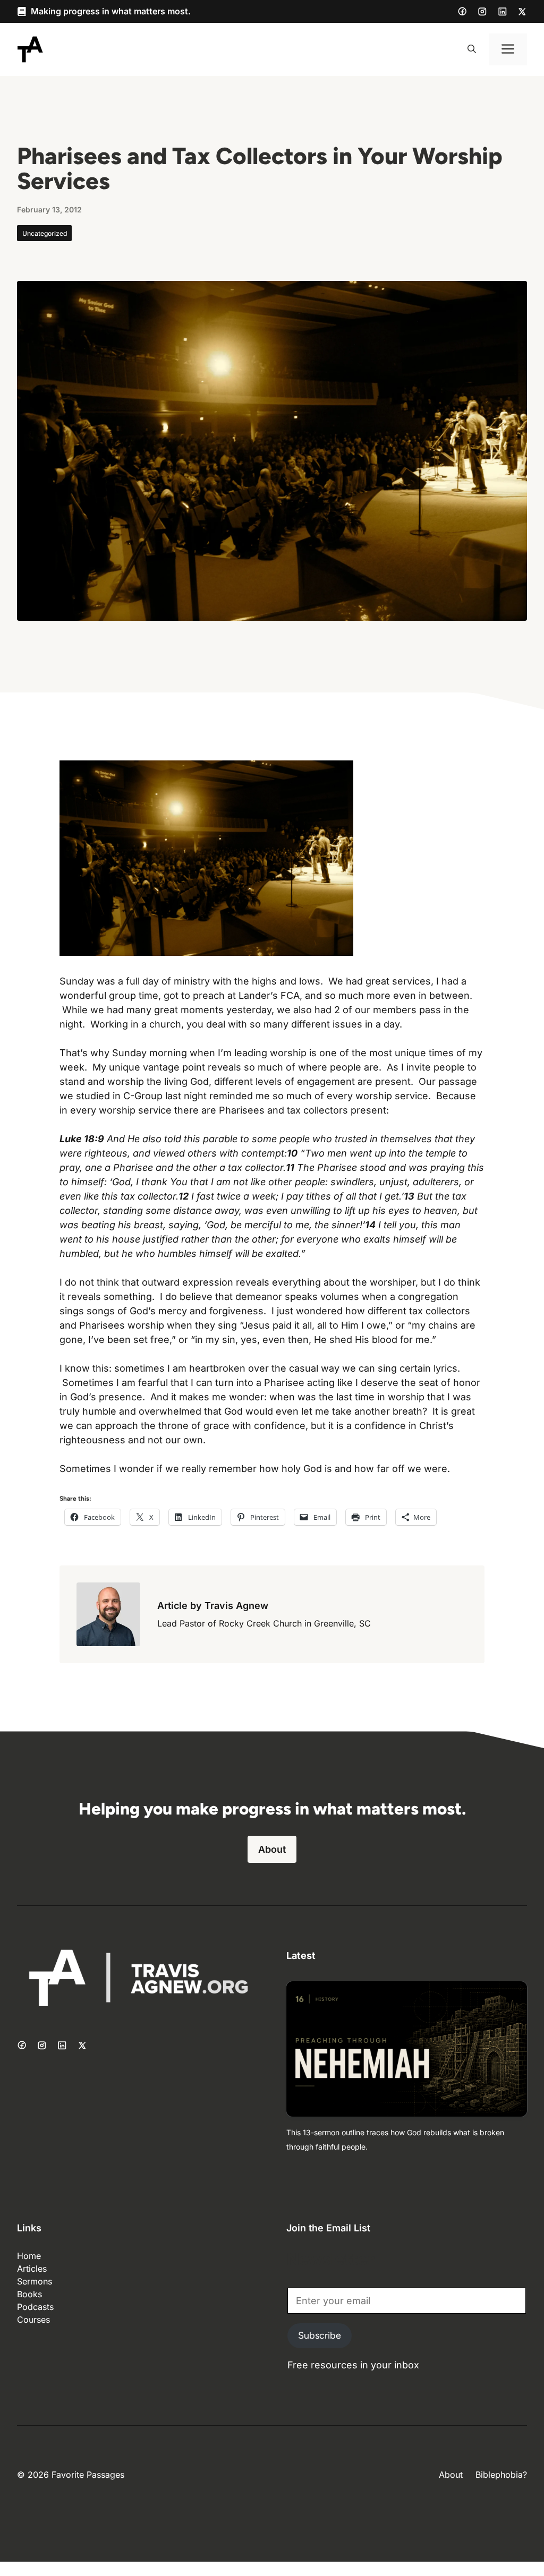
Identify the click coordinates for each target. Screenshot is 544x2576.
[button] (472, 49)
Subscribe (320, 2335)
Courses (33, 2320)
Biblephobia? (501, 2475)
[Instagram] (482, 12)
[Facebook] (462, 11)
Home (29, 2256)
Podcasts (35, 2307)
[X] (522, 12)
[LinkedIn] (503, 12)
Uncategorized (45, 233)
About (272, 1849)
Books (29, 2294)
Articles (32, 2269)
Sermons (35, 2281)
